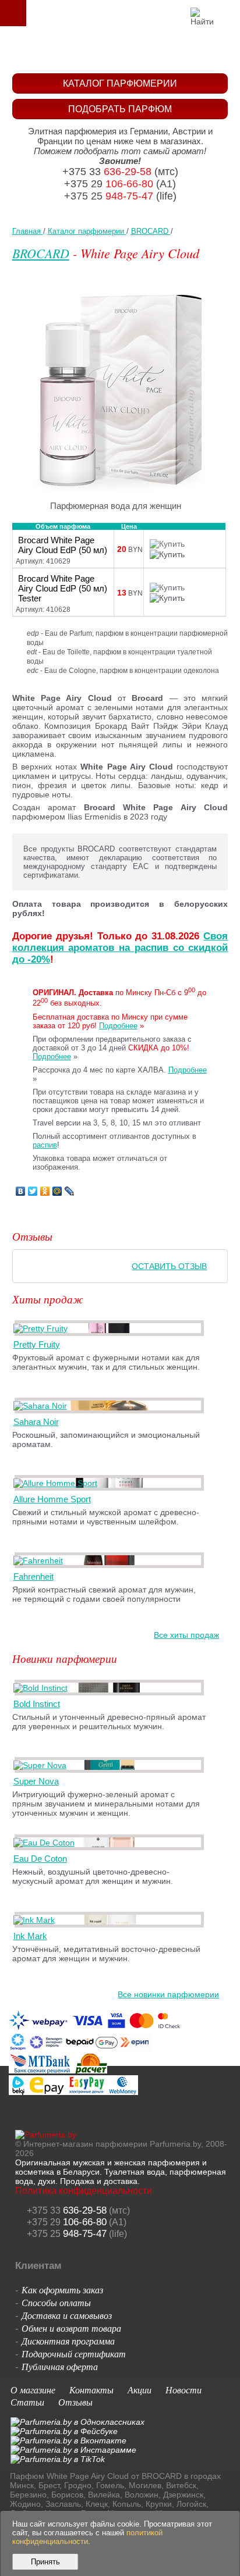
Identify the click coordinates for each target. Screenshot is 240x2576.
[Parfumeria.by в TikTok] (58, 2459)
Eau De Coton (40, 1859)
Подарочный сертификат (74, 2354)
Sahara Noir (36, 1422)
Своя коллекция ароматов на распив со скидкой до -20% (120, 948)
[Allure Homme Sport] (57, 1483)
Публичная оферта (60, 2366)
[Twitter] (33, 1191)
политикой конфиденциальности (87, 2537)
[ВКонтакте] (21, 1191)
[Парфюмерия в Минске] (123, 50)
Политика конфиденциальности (84, 2191)
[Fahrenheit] (40, 1560)
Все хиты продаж (186, 1635)
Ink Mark (30, 1936)
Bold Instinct (37, 1704)
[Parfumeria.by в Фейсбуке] (64, 2431)
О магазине (33, 2390)
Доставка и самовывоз (67, 2315)
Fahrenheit (33, 1576)
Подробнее (118, 1026)
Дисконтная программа (68, 2341)
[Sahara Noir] (42, 1406)
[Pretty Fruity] (43, 1328)
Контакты (91, 2390)
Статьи (27, 2402)
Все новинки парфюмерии (168, 1994)
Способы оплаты (56, 2302)
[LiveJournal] (70, 1191)
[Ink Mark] (36, 1920)
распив (45, 1145)
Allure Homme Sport (52, 1499)
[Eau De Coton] (46, 1843)
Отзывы (75, 2402)
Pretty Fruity (37, 1344)
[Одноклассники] (45, 1191)
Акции (140, 2390)
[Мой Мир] (57, 1191)
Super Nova (36, 1781)
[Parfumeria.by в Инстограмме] (73, 2450)
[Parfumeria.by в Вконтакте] (68, 2440)
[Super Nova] (42, 1765)
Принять (45, 2562)
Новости (183, 2390)
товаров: (227, 13)
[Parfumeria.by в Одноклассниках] (77, 2422)
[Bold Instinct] (43, 1688)
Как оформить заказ (62, 2290)
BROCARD (41, 253)
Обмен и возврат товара (71, 2328)
